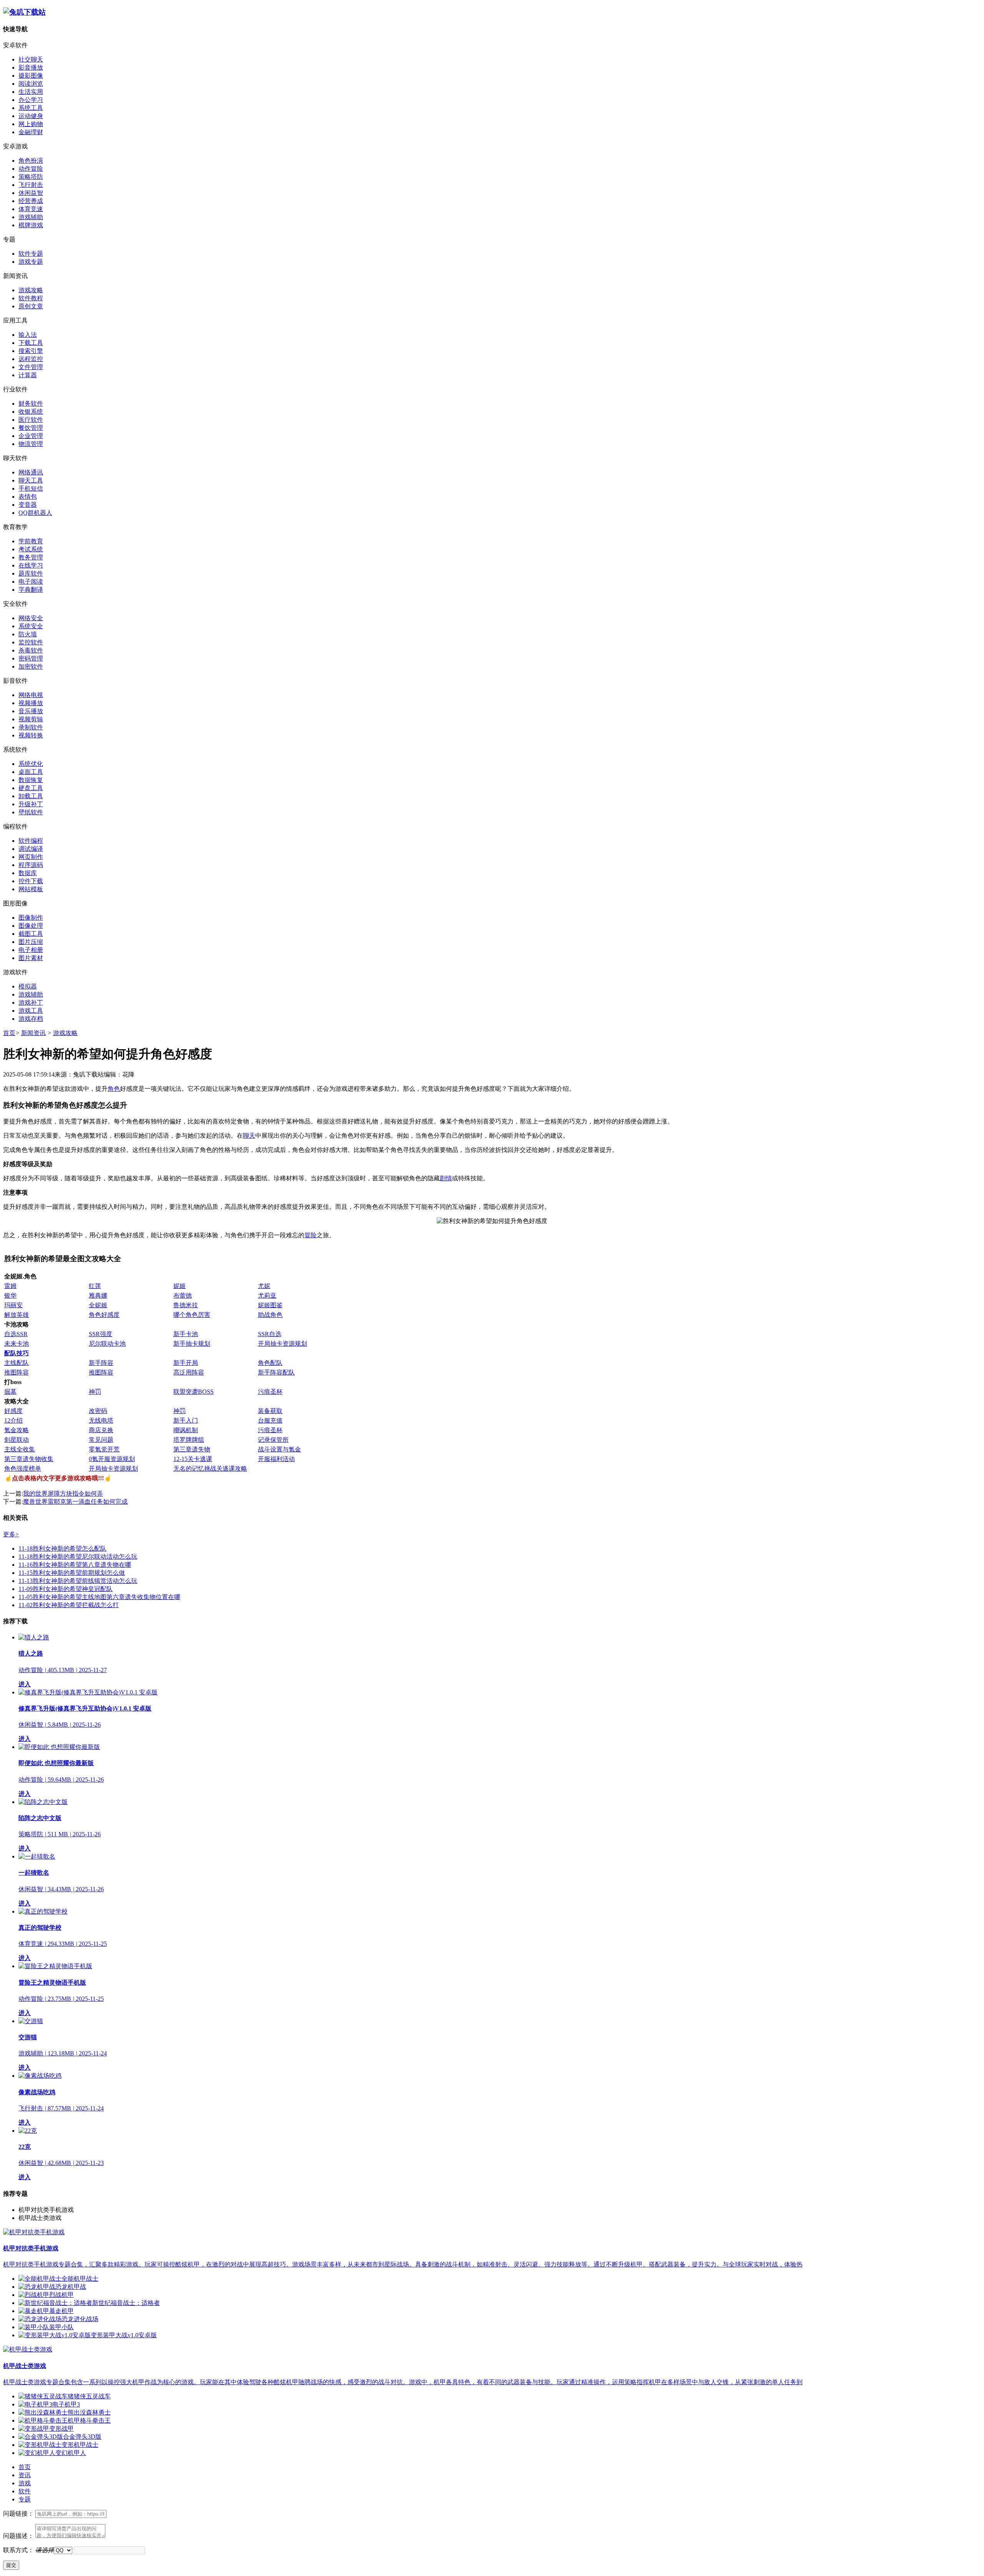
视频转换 (31, 735)
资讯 (25, 2475)
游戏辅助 (31, 217)
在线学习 (31, 565)
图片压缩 (31, 942)
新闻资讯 (33, 1033)
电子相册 (31, 950)
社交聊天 (31, 59)
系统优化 (31, 764)
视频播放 (31, 703)
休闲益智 (31, 193)
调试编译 (31, 849)
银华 (10, 1295)
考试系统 (31, 549)
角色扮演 (31, 161)
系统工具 (31, 108)
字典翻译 (31, 590)
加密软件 (31, 666)
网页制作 (31, 857)
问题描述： (18, 2536)
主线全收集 (20, 1449)
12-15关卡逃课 (193, 1459)
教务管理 (31, 557)
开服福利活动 (276, 1459)
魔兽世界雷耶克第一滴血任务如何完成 (75, 1502)
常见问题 (101, 1440)
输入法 (28, 335)
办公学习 (31, 100)
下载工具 (31, 343)
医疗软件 (31, 420)
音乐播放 (31, 711)
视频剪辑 (31, 719)
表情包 (28, 497)
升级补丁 (31, 804)
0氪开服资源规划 (112, 1459)
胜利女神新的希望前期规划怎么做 (72, 1573)
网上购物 (31, 124)
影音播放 (31, 67)
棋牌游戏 (31, 225)
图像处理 (31, 926)
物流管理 (31, 444)
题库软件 (31, 573)
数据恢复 (31, 780)
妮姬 (180, 1286)
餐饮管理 (31, 428)
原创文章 (31, 306)
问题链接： (18, 2514)
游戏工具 (31, 1011)
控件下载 (31, 881)
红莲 (95, 1286)
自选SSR (16, 1334)
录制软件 (31, 727)
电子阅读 (31, 582)
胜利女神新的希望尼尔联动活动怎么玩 (78, 1557)
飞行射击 (31, 185)
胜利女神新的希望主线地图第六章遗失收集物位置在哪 (99, 1597)
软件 (25, 2491)
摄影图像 (31, 76)
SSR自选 (270, 1334)
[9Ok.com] (24, 12)
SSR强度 (101, 1334)
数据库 (28, 873)
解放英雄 (17, 1315)
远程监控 (31, 359)
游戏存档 (31, 1019)
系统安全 (31, 626)
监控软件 (31, 642)
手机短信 (31, 488)
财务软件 (31, 404)
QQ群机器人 (35, 513)
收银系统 (31, 412)
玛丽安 (13, 1305)
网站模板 (31, 889)
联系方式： (18, 2550)
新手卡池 (186, 1334)
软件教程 (31, 298)
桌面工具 (31, 772)
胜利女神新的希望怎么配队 (62, 1548)
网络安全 (31, 618)
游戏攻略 (31, 290)
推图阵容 (17, 1372)
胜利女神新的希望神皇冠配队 (66, 1589)
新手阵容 (101, 1363)
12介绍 (13, 1420)
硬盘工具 (31, 788)
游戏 (25, 2483)
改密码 (98, 1411)
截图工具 (31, 934)
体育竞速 (31, 209)
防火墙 (28, 634)
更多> (11, 1534)
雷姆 (10, 1286)
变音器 (28, 505)
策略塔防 (31, 177)
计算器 (28, 375)
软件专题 (31, 254)
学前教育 (31, 541)
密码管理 (31, 658)
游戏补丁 (31, 1003)
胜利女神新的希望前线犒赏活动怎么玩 (78, 1581)
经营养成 (31, 201)
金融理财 (31, 132)
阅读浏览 (31, 84)
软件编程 (31, 841)
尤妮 (264, 1286)
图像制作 (31, 918)
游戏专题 (31, 262)
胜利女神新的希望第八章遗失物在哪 (75, 1565)
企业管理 (31, 436)
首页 (9, 1033)
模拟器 (28, 986)
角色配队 (270, 1363)
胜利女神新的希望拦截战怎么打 (69, 1605)
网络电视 (31, 695)
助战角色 (270, 1315)
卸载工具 (31, 796)
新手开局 (186, 1363)
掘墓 (10, 1392)
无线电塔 (101, 1420)
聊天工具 (31, 480)
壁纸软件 (31, 812)
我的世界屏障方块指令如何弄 (63, 1494)
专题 (25, 2499)
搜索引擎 (31, 351)
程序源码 (31, 865)
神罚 (95, 1392)
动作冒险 (31, 169)
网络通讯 (31, 472)
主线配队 (17, 1363)
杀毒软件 (31, 650)
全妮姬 (98, 1305)
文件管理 (31, 367)
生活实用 (31, 92)
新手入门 (186, 1420)
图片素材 (31, 958)
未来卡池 (17, 1344)
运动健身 (31, 116)
